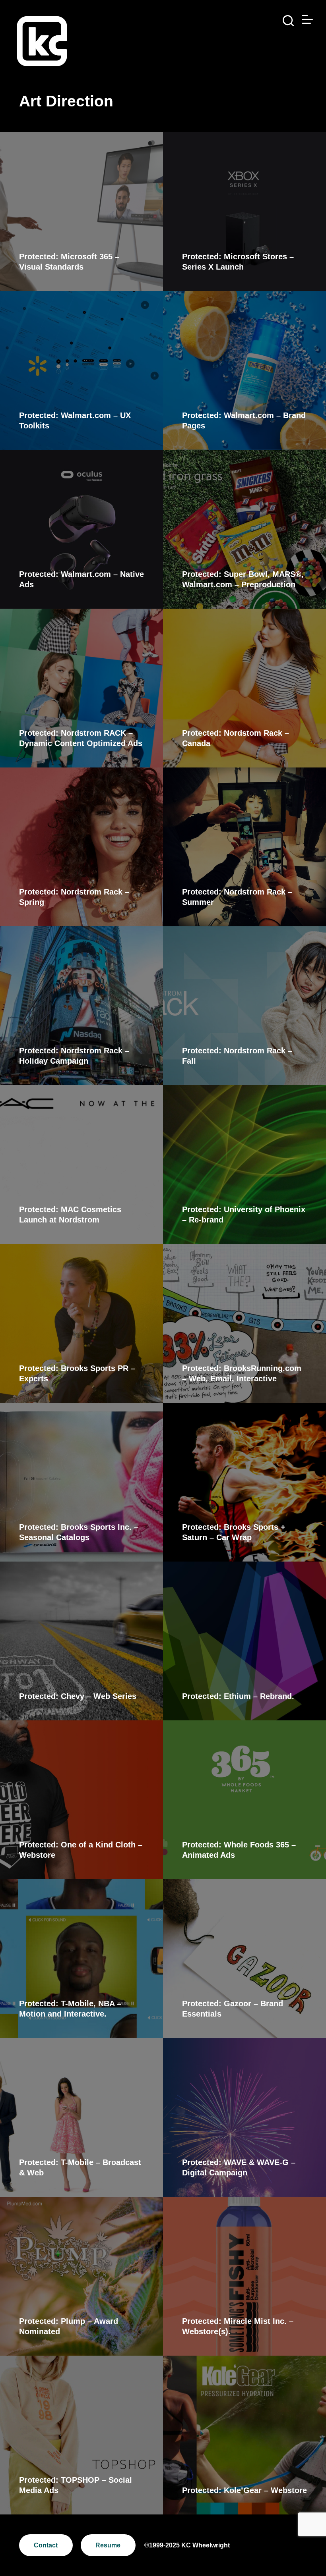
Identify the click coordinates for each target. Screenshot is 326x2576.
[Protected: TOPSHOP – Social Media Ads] (81, 2435)
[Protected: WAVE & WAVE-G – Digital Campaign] (244, 2117)
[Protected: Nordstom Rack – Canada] (244, 688)
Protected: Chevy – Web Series (78, 1696)
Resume (108, 2545)
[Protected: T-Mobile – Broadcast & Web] (81, 2117)
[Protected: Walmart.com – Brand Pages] (244, 370)
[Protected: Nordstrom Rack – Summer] (244, 847)
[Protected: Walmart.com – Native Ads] (81, 529)
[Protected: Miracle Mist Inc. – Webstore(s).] (244, 2276)
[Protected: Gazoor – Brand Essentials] (244, 1959)
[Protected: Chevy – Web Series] (81, 1641)
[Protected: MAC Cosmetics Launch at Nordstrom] (81, 1165)
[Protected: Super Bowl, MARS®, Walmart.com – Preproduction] (244, 529)
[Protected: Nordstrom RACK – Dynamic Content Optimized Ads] (81, 688)
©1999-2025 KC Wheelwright (187, 2545)
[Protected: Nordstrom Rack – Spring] (81, 847)
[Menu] (307, 19)
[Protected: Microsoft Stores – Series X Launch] (244, 212)
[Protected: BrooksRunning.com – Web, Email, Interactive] (244, 1323)
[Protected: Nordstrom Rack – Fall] (244, 1006)
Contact (46, 2545)
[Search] (288, 21)
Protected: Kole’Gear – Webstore (244, 2490)
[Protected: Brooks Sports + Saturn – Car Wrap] (244, 1482)
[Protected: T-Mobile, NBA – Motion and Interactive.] (81, 1959)
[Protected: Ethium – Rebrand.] (244, 1641)
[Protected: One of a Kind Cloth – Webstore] (81, 1800)
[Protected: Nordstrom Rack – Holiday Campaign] (81, 1006)
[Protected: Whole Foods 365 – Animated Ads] (244, 1800)
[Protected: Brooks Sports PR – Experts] (81, 1323)
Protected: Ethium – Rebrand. (238, 1696)
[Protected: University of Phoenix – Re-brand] (244, 1165)
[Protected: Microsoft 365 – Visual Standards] (81, 212)
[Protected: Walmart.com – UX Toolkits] (81, 370)
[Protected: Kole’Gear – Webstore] (244, 2435)
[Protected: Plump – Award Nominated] (81, 2276)
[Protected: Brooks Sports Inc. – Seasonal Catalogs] (81, 1482)
